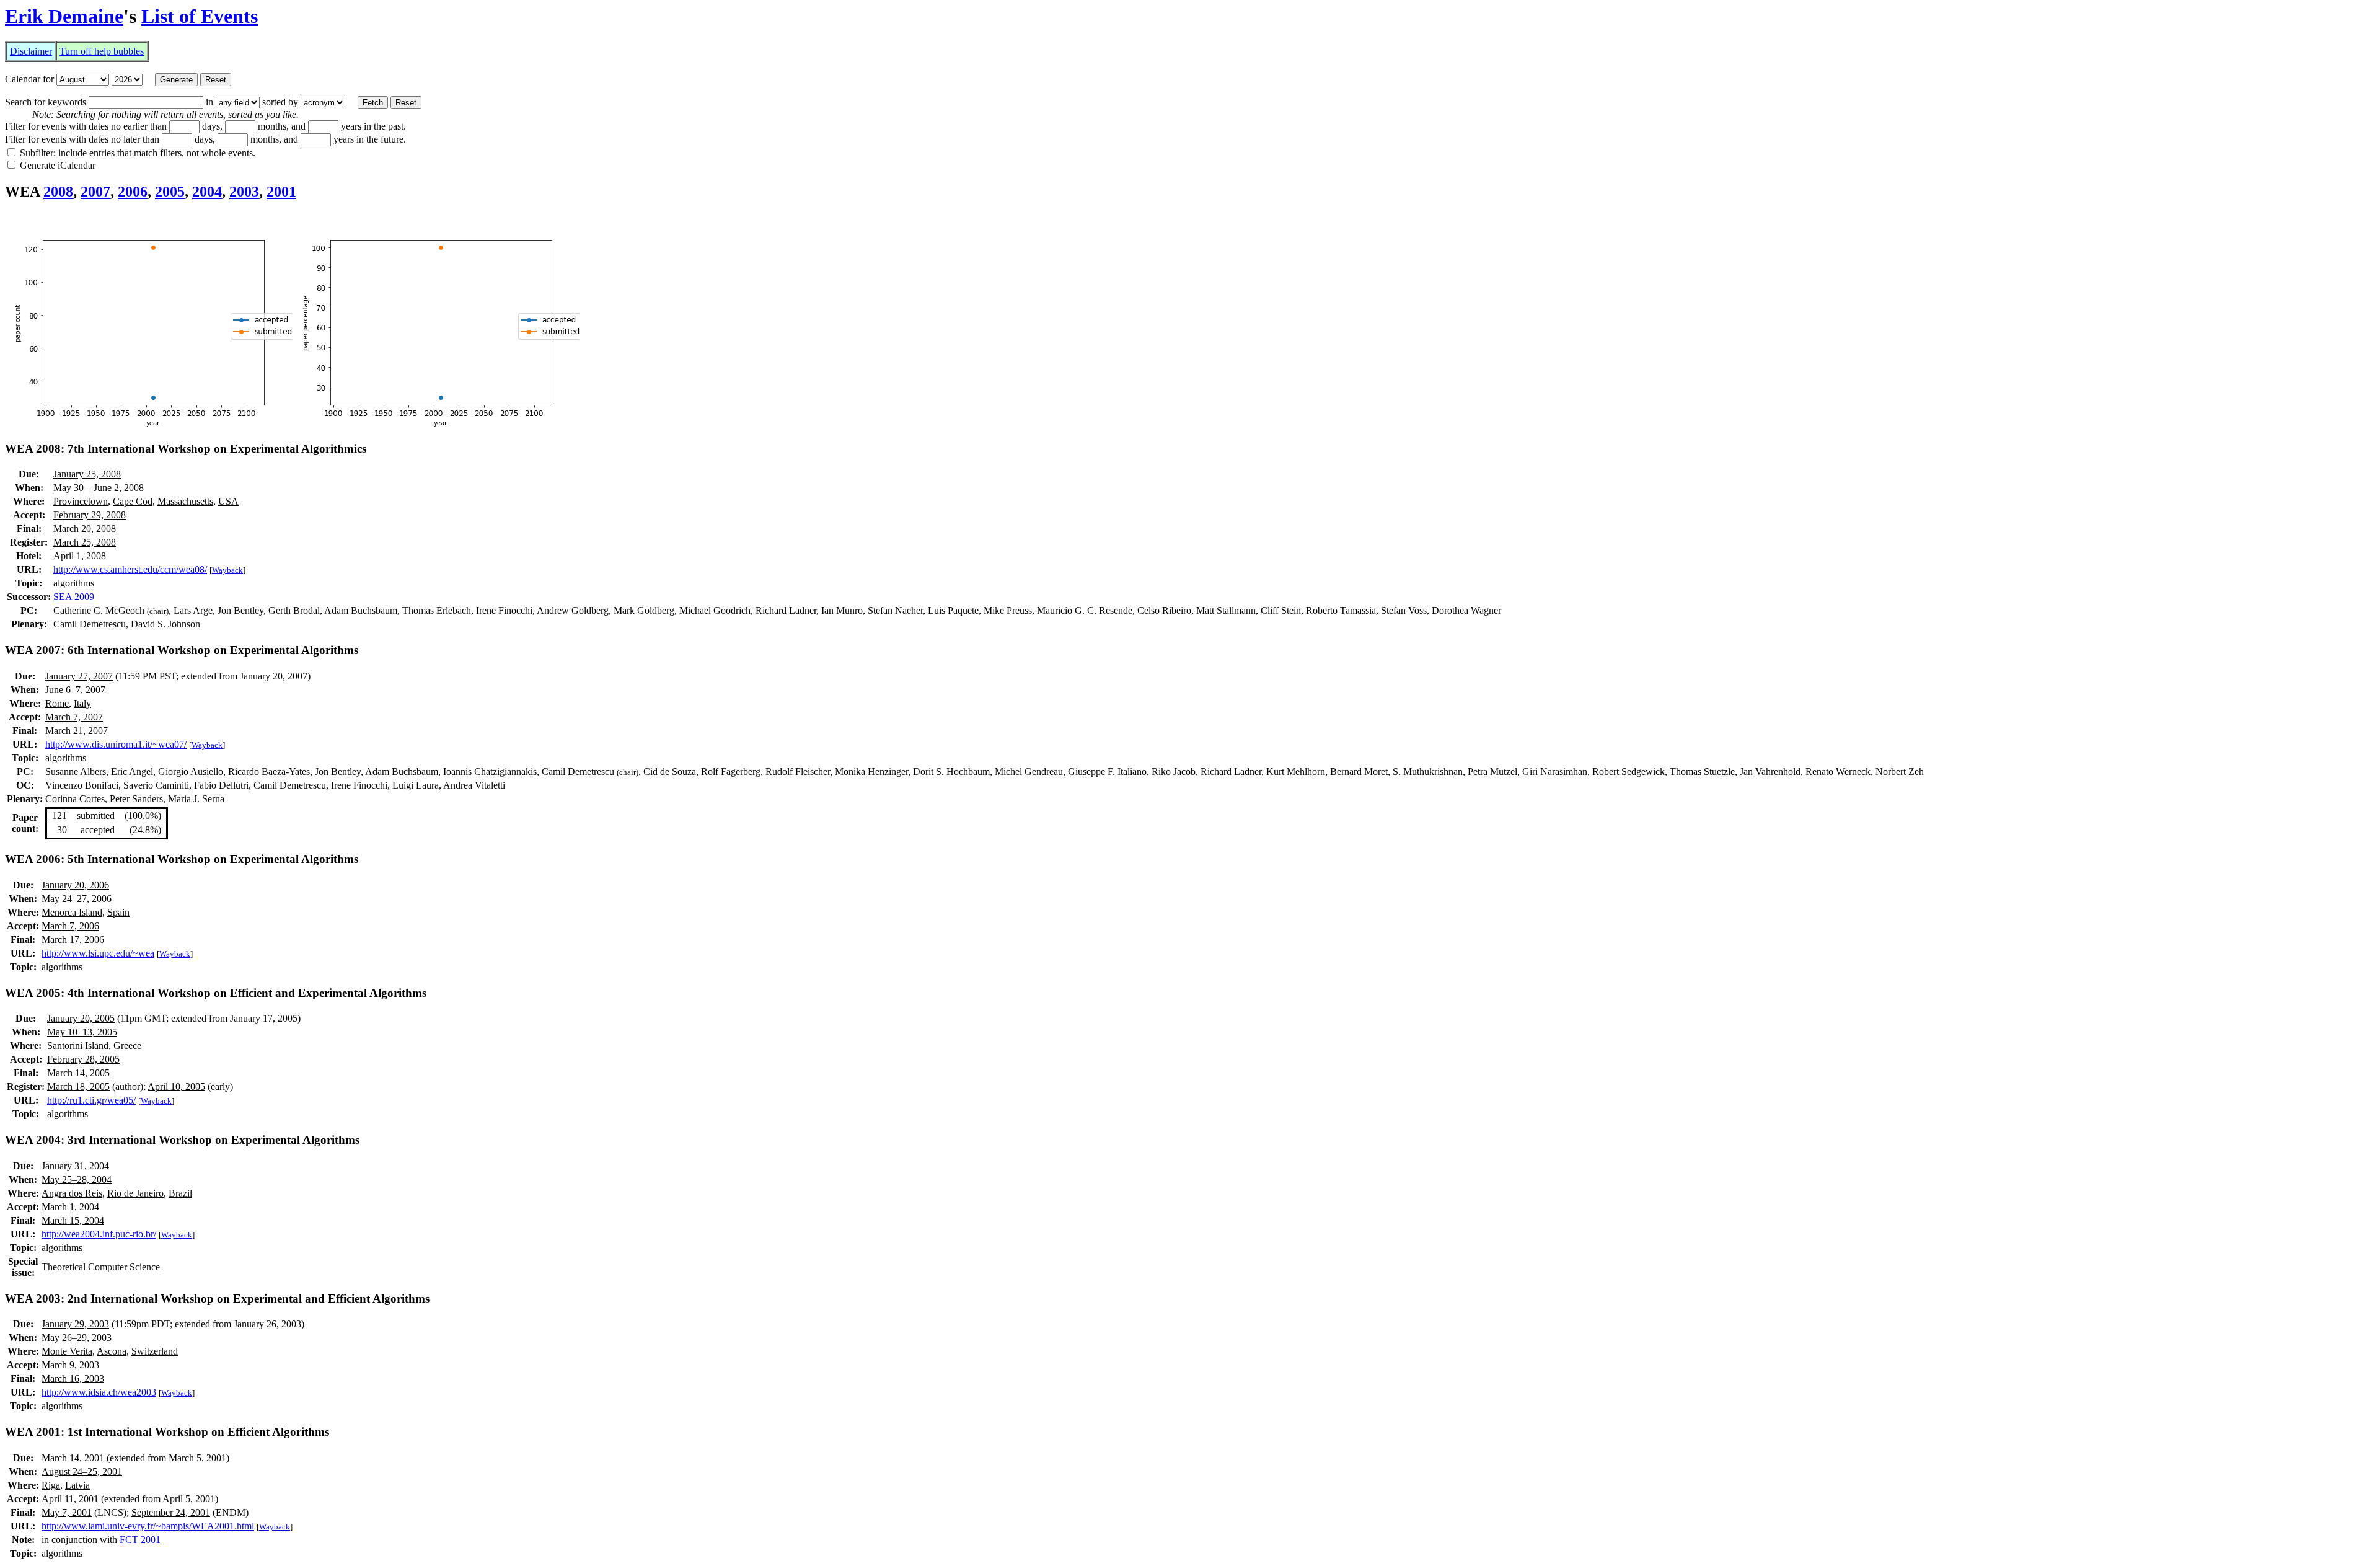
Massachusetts (185, 501)
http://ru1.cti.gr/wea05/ (91, 1100)
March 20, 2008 (85, 529)
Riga (51, 1485)
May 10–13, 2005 (82, 1032)
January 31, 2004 (75, 1166)
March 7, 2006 (70, 926)
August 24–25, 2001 (82, 1471)
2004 (207, 192)
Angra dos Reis (72, 1193)
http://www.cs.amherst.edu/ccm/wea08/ (130, 569)
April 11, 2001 (70, 1499)
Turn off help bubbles (102, 51)
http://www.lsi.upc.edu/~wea (98, 953)
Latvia (77, 1485)
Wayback (227, 570)
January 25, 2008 (87, 474)
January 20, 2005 (81, 1018)
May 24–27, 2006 (77, 899)
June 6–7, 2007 (75, 690)
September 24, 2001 (171, 1512)
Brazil (180, 1193)
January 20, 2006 (75, 885)
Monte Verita (67, 1351)
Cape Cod (133, 501)
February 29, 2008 (90, 515)
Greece (127, 1046)
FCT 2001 (140, 1540)
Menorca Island (72, 912)
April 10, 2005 (176, 1086)
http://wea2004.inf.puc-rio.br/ (99, 1234)
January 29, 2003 (75, 1324)
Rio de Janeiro (135, 1193)
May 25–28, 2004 (77, 1179)
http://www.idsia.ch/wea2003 (99, 1392)
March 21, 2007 (77, 731)
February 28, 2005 (83, 1059)
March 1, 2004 (70, 1207)
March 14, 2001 (73, 1458)
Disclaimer (31, 51)
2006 (133, 192)
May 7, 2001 (67, 1512)
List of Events (200, 16)
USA (228, 501)
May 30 (68, 488)
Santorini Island (78, 1046)
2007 (95, 192)
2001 (281, 192)
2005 (170, 192)
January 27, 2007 (79, 676)
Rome (57, 703)
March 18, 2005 (78, 1086)
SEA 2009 (74, 597)
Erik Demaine (64, 16)
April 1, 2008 (80, 556)
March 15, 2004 (73, 1220)
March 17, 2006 (73, 940)
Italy (82, 703)
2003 (244, 192)
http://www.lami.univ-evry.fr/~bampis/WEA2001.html (148, 1526)
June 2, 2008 (119, 488)
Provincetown (81, 501)
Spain (118, 912)
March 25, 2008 (85, 542)
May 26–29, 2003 (77, 1338)
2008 (58, 192)
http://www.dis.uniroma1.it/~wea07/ (116, 744)
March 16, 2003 (73, 1378)
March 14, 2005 (78, 1073)
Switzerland (155, 1351)
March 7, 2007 (74, 717)
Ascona (112, 1351)
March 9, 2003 (70, 1365)
